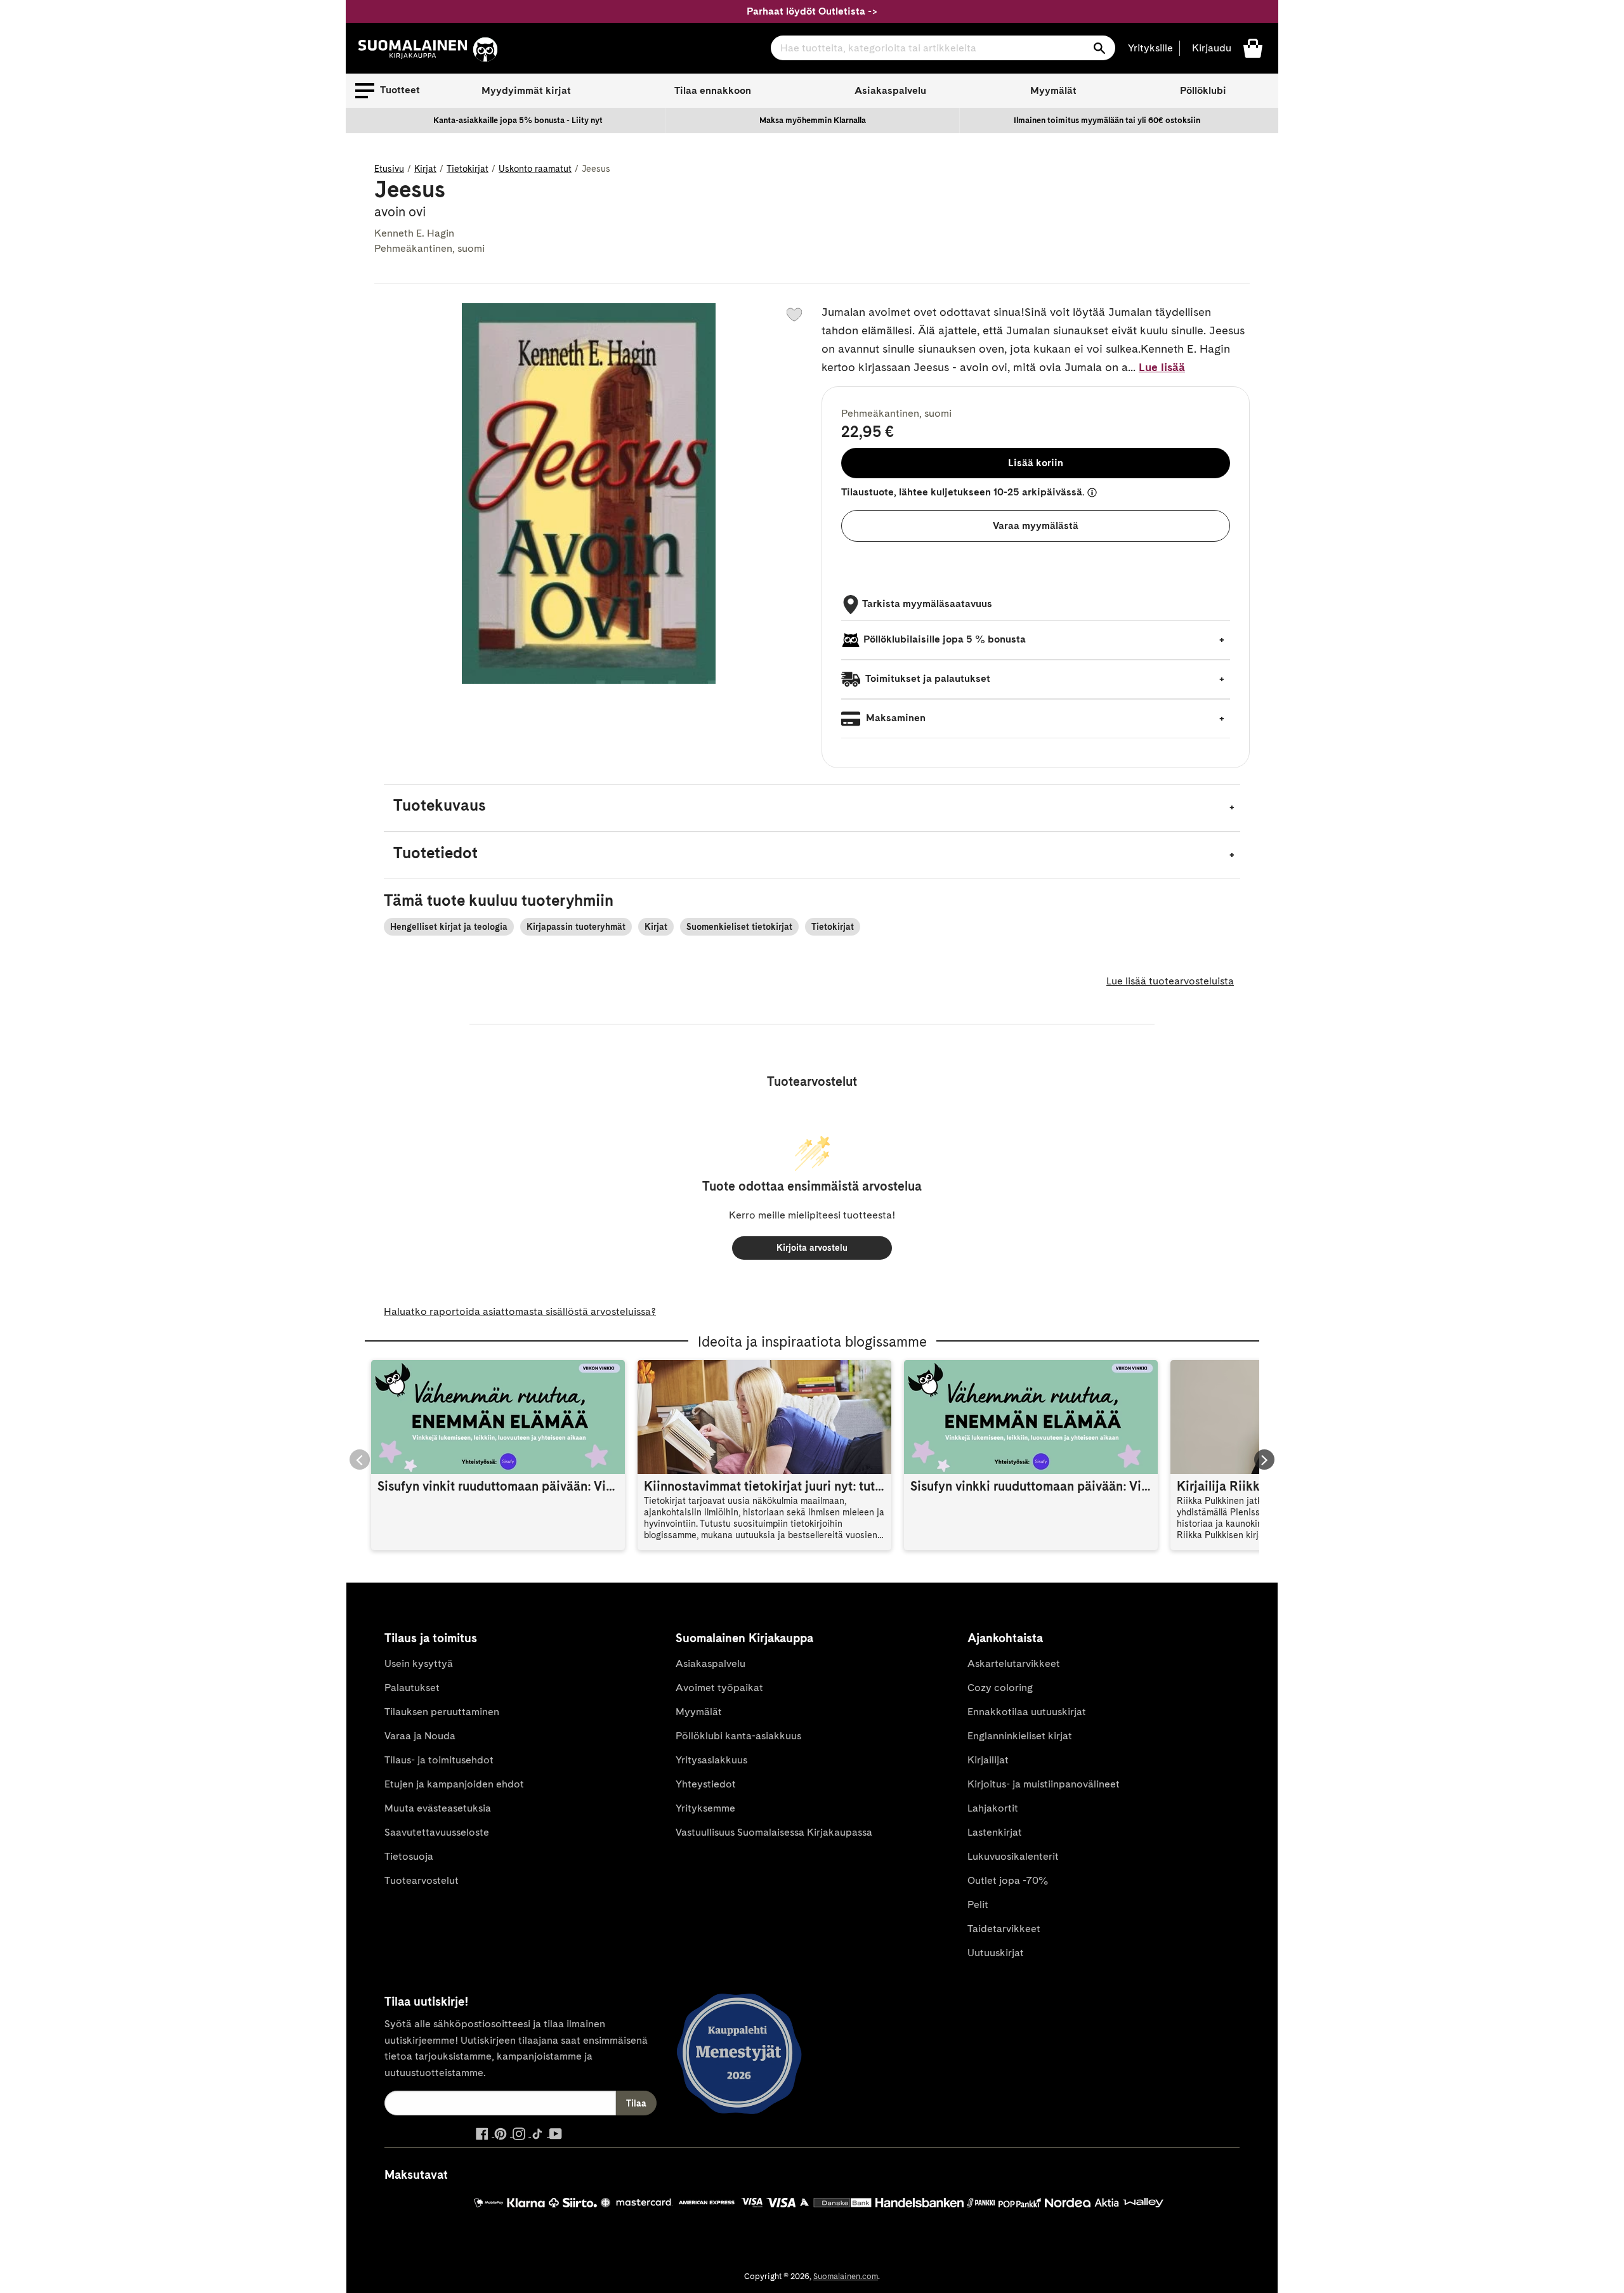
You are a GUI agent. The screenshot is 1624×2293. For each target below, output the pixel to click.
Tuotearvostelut (422, 1880)
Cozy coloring (1000, 1688)
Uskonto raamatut (535, 169)
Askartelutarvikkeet (1014, 1663)
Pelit (978, 1904)
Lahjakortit (993, 1808)
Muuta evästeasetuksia (438, 1808)
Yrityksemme (705, 1808)
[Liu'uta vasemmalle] (360, 1460)
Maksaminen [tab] (894, 718)
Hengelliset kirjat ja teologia (449, 927)
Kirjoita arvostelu (812, 1248)
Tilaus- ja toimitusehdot (439, 1760)
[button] (388, 91)
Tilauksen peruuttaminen (442, 1712)
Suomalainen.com (846, 2276)
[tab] (812, 808)
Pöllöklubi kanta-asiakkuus (738, 1736)
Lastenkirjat (995, 1832)
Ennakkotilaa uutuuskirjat (1027, 1712)
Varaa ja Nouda (420, 1736)
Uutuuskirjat (996, 1953)
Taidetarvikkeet (1004, 1929)
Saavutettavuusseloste (437, 1832)
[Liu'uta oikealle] (1264, 1460)
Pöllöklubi (1203, 90)
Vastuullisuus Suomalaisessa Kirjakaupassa (774, 1832)
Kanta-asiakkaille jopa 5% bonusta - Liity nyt (518, 120)
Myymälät (1053, 90)
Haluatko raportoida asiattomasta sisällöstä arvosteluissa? (520, 1311)
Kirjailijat (988, 1760)
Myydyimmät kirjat (526, 90)
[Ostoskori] (1253, 47)
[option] (518, 121)
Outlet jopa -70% (1008, 1880)
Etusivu (389, 169)
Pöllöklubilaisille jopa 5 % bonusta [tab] (945, 639)
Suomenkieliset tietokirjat (739, 927)
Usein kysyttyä (419, 1663)
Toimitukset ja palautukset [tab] (927, 678)
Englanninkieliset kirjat (1020, 1736)
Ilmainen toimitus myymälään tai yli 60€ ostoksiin (1107, 120)
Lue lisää (1162, 367)
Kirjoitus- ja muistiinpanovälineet (1044, 1784)
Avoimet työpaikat (719, 1688)
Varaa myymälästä (1036, 526)
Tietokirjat (468, 169)
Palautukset (412, 1688)
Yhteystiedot (706, 1784)
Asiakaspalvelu (890, 90)
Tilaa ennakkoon (713, 90)
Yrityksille (1150, 48)
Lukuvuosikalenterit (1013, 1856)
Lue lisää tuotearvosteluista (1170, 981)
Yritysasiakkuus (711, 1760)
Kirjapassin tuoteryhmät (576, 927)
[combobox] (943, 48)
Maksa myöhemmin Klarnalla (813, 120)
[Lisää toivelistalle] (794, 315)
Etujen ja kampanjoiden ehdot (454, 1784)
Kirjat (425, 169)
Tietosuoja (409, 1856)
